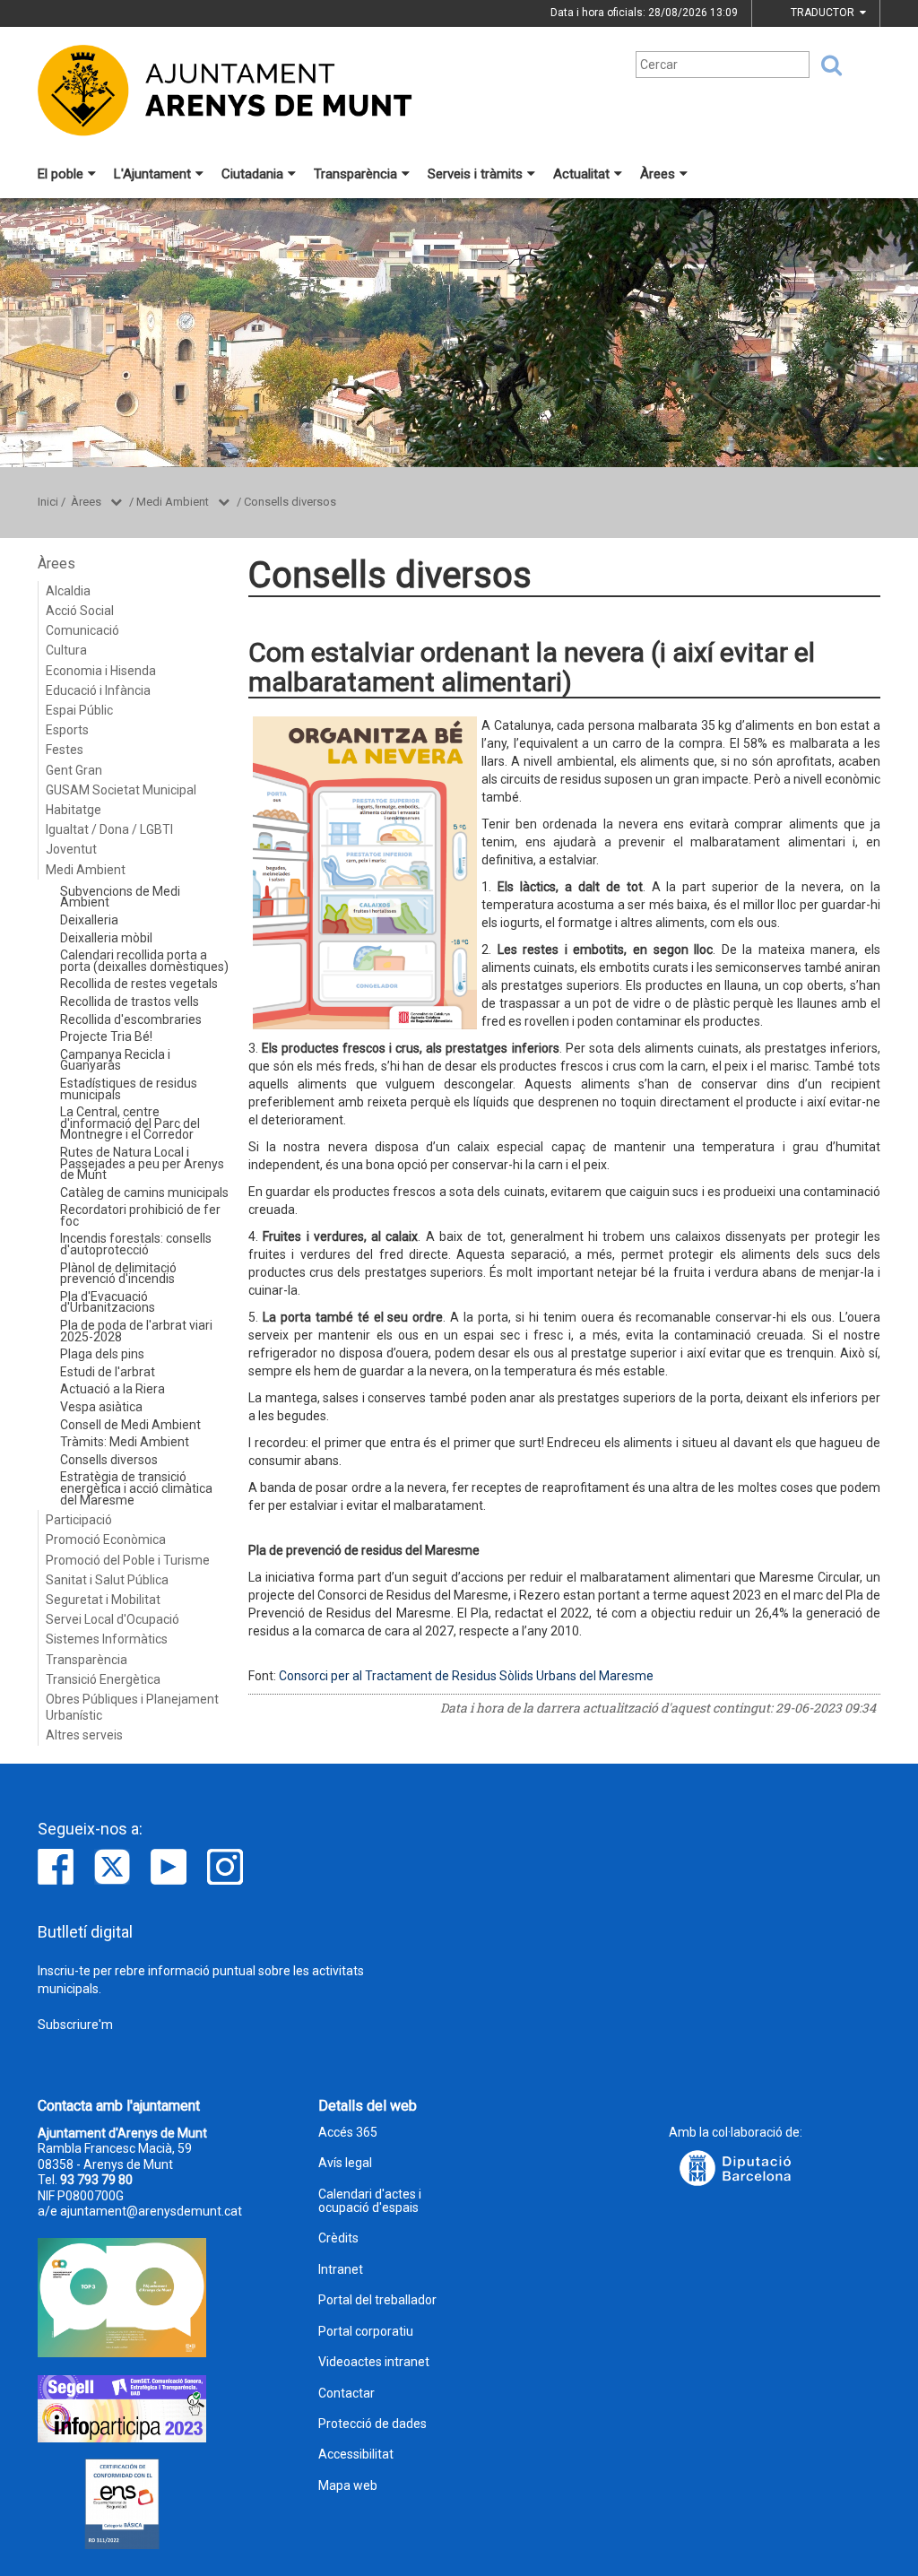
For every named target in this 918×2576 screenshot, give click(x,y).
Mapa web (348, 2486)
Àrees (658, 174)
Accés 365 (348, 2133)
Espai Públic (79, 710)
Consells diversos (290, 502)
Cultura (66, 650)
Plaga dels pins (102, 1354)
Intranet (341, 2270)
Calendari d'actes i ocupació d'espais (370, 2201)
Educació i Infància (98, 690)
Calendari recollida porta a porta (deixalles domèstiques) (144, 961)
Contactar (346, 2394)
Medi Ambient (173, 502)
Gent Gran (74, 770)
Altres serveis (84, 1735)
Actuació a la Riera (113, 1389)
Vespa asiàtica (101, 1407)
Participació (79, 1520)
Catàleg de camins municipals (144, 1193)
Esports (67, 730)
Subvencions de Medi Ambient (120, 897)
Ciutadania (252, 174)
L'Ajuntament (152, 174)
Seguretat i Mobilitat (103, 1600)
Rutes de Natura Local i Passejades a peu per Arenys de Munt (142, 1163)
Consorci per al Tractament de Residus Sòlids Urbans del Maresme (466, 1676)
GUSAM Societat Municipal (121, 790)
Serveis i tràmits (475, 174)
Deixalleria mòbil (106, 938)
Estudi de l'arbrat (108, 1372)
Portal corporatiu (366, 2332)
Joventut (71, 849)
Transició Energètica (103, 1679)
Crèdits (338, 2238)
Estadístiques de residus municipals (129, 1089)
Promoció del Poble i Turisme (128, 1560)
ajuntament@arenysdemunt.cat (151, 2211)
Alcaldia (68, 591)
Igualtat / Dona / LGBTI (109, 829)
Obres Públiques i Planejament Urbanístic (132, 1707)
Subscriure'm (75, 2025)
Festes (65, 750)
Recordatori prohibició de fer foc (140, 1215)
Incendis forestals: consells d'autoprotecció (136, 1244)
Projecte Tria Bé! (106, 1036)
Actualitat (581, 174)
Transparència (355, 174)
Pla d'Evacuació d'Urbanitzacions (108, 1302)
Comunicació (82, 630)
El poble (61, 174)
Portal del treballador (377, 2300)
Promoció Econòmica (106, 1540)
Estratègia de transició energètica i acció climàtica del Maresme (136, 1488)
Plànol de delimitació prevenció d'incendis (118, 1274)
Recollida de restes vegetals (139, 984)
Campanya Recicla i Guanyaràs (115, 1060)
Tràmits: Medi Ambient (125, 1442)
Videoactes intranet (374, 2362)
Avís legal (345, 2163)
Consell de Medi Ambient (130, 1425)
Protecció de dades (372, 2424)
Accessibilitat (356, 2455)
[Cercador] (826, 65)
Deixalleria (89, 920)
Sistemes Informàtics (107, 1639)
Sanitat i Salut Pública (107, 1580)
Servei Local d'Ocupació (113, 1619)
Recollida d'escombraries (131, 1019)
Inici (48, 502)
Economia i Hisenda (101, 671)
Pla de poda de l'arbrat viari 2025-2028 (136, 1331)
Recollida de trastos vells (130, 1002)
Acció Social (80, 611)
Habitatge (74, 810)
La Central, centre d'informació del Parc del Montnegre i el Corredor (130, 1123)
